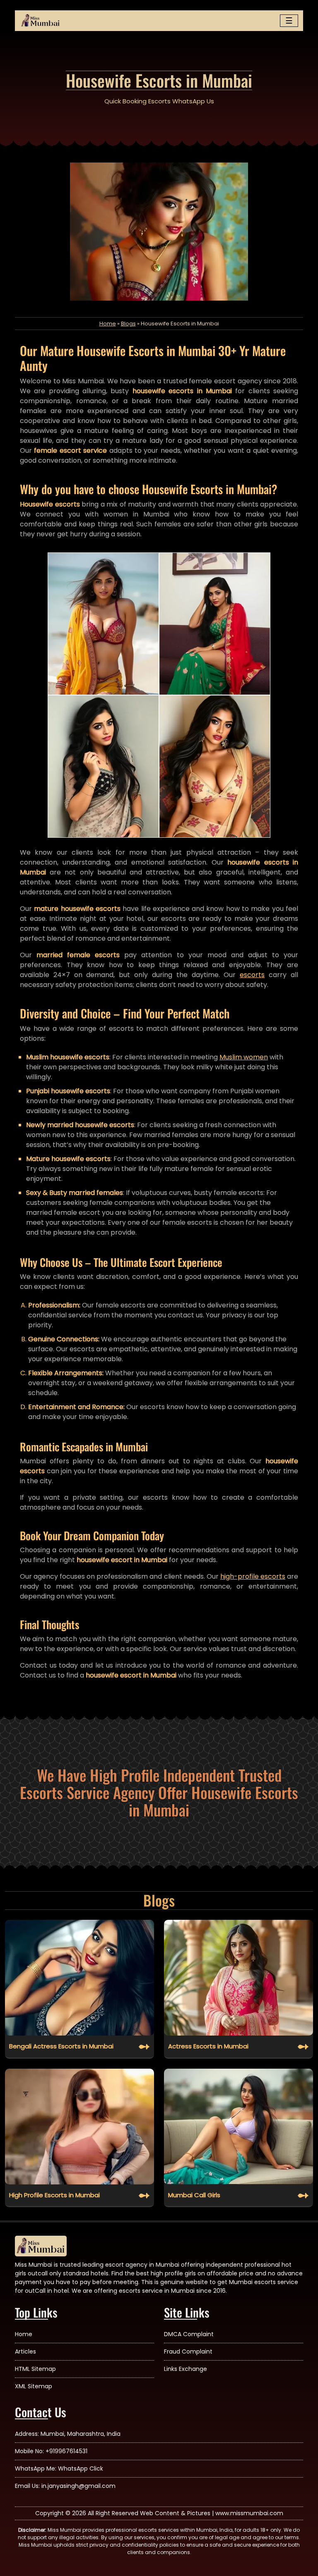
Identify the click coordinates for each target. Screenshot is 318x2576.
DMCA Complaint (189, 2334)
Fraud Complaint (188, 2351)
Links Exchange (185, 2369)
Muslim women (244, 1057)
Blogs (128, 324)
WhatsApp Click (81, 2468)
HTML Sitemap (35, 2369)
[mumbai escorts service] (41, 21)
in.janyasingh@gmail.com (78, 2486)
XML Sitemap (34, 2386)
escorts (252, 975)
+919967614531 (66, 2451)
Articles (25, 2351)
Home (108, 324)
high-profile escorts (253, 1576)
